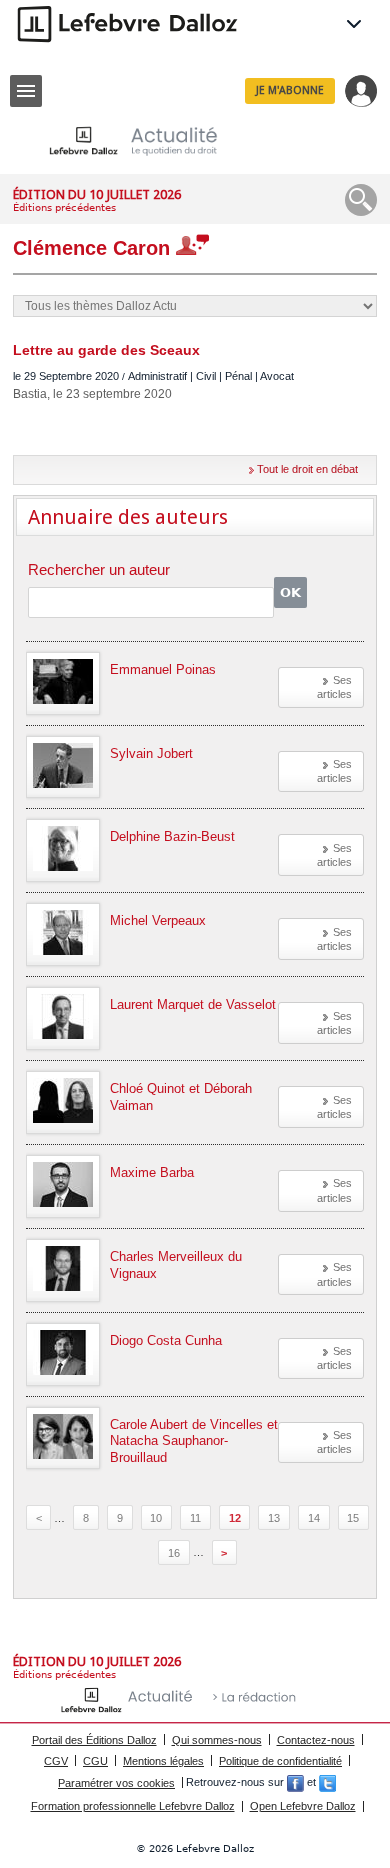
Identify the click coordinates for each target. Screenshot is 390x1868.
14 (314, 1518)
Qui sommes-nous (217, 1740)
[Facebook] (295, 1783)
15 (353, 1518)
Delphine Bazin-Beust (172, 836)
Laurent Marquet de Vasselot (193, 1004)
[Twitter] (327, 1783)
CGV (56, 1761)
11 (195, 1518)
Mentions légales (163, 1761)
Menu (26, 91)
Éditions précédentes (64, 207)
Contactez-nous (316, 1740)
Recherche (361, 200)
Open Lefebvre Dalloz (303, 1806)
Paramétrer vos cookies (116, 1783)
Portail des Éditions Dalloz (94, 1740)
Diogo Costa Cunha (166, 1340)
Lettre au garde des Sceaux (106, 350)
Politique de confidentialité (280, 1761)
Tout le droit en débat (307, 469)
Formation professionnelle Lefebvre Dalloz (133, 1806)
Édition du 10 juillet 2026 (97, 194)
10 (156, 1518)
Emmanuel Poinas (163, 669)
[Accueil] (149, 140)
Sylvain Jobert (151, 753)
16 (174, 1552)
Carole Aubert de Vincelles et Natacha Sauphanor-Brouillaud (194, 1441)
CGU (95, 1761)
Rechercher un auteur (99, 570)
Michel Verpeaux (158, 920)
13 (274, 1518)
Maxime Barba (152, 1172)
